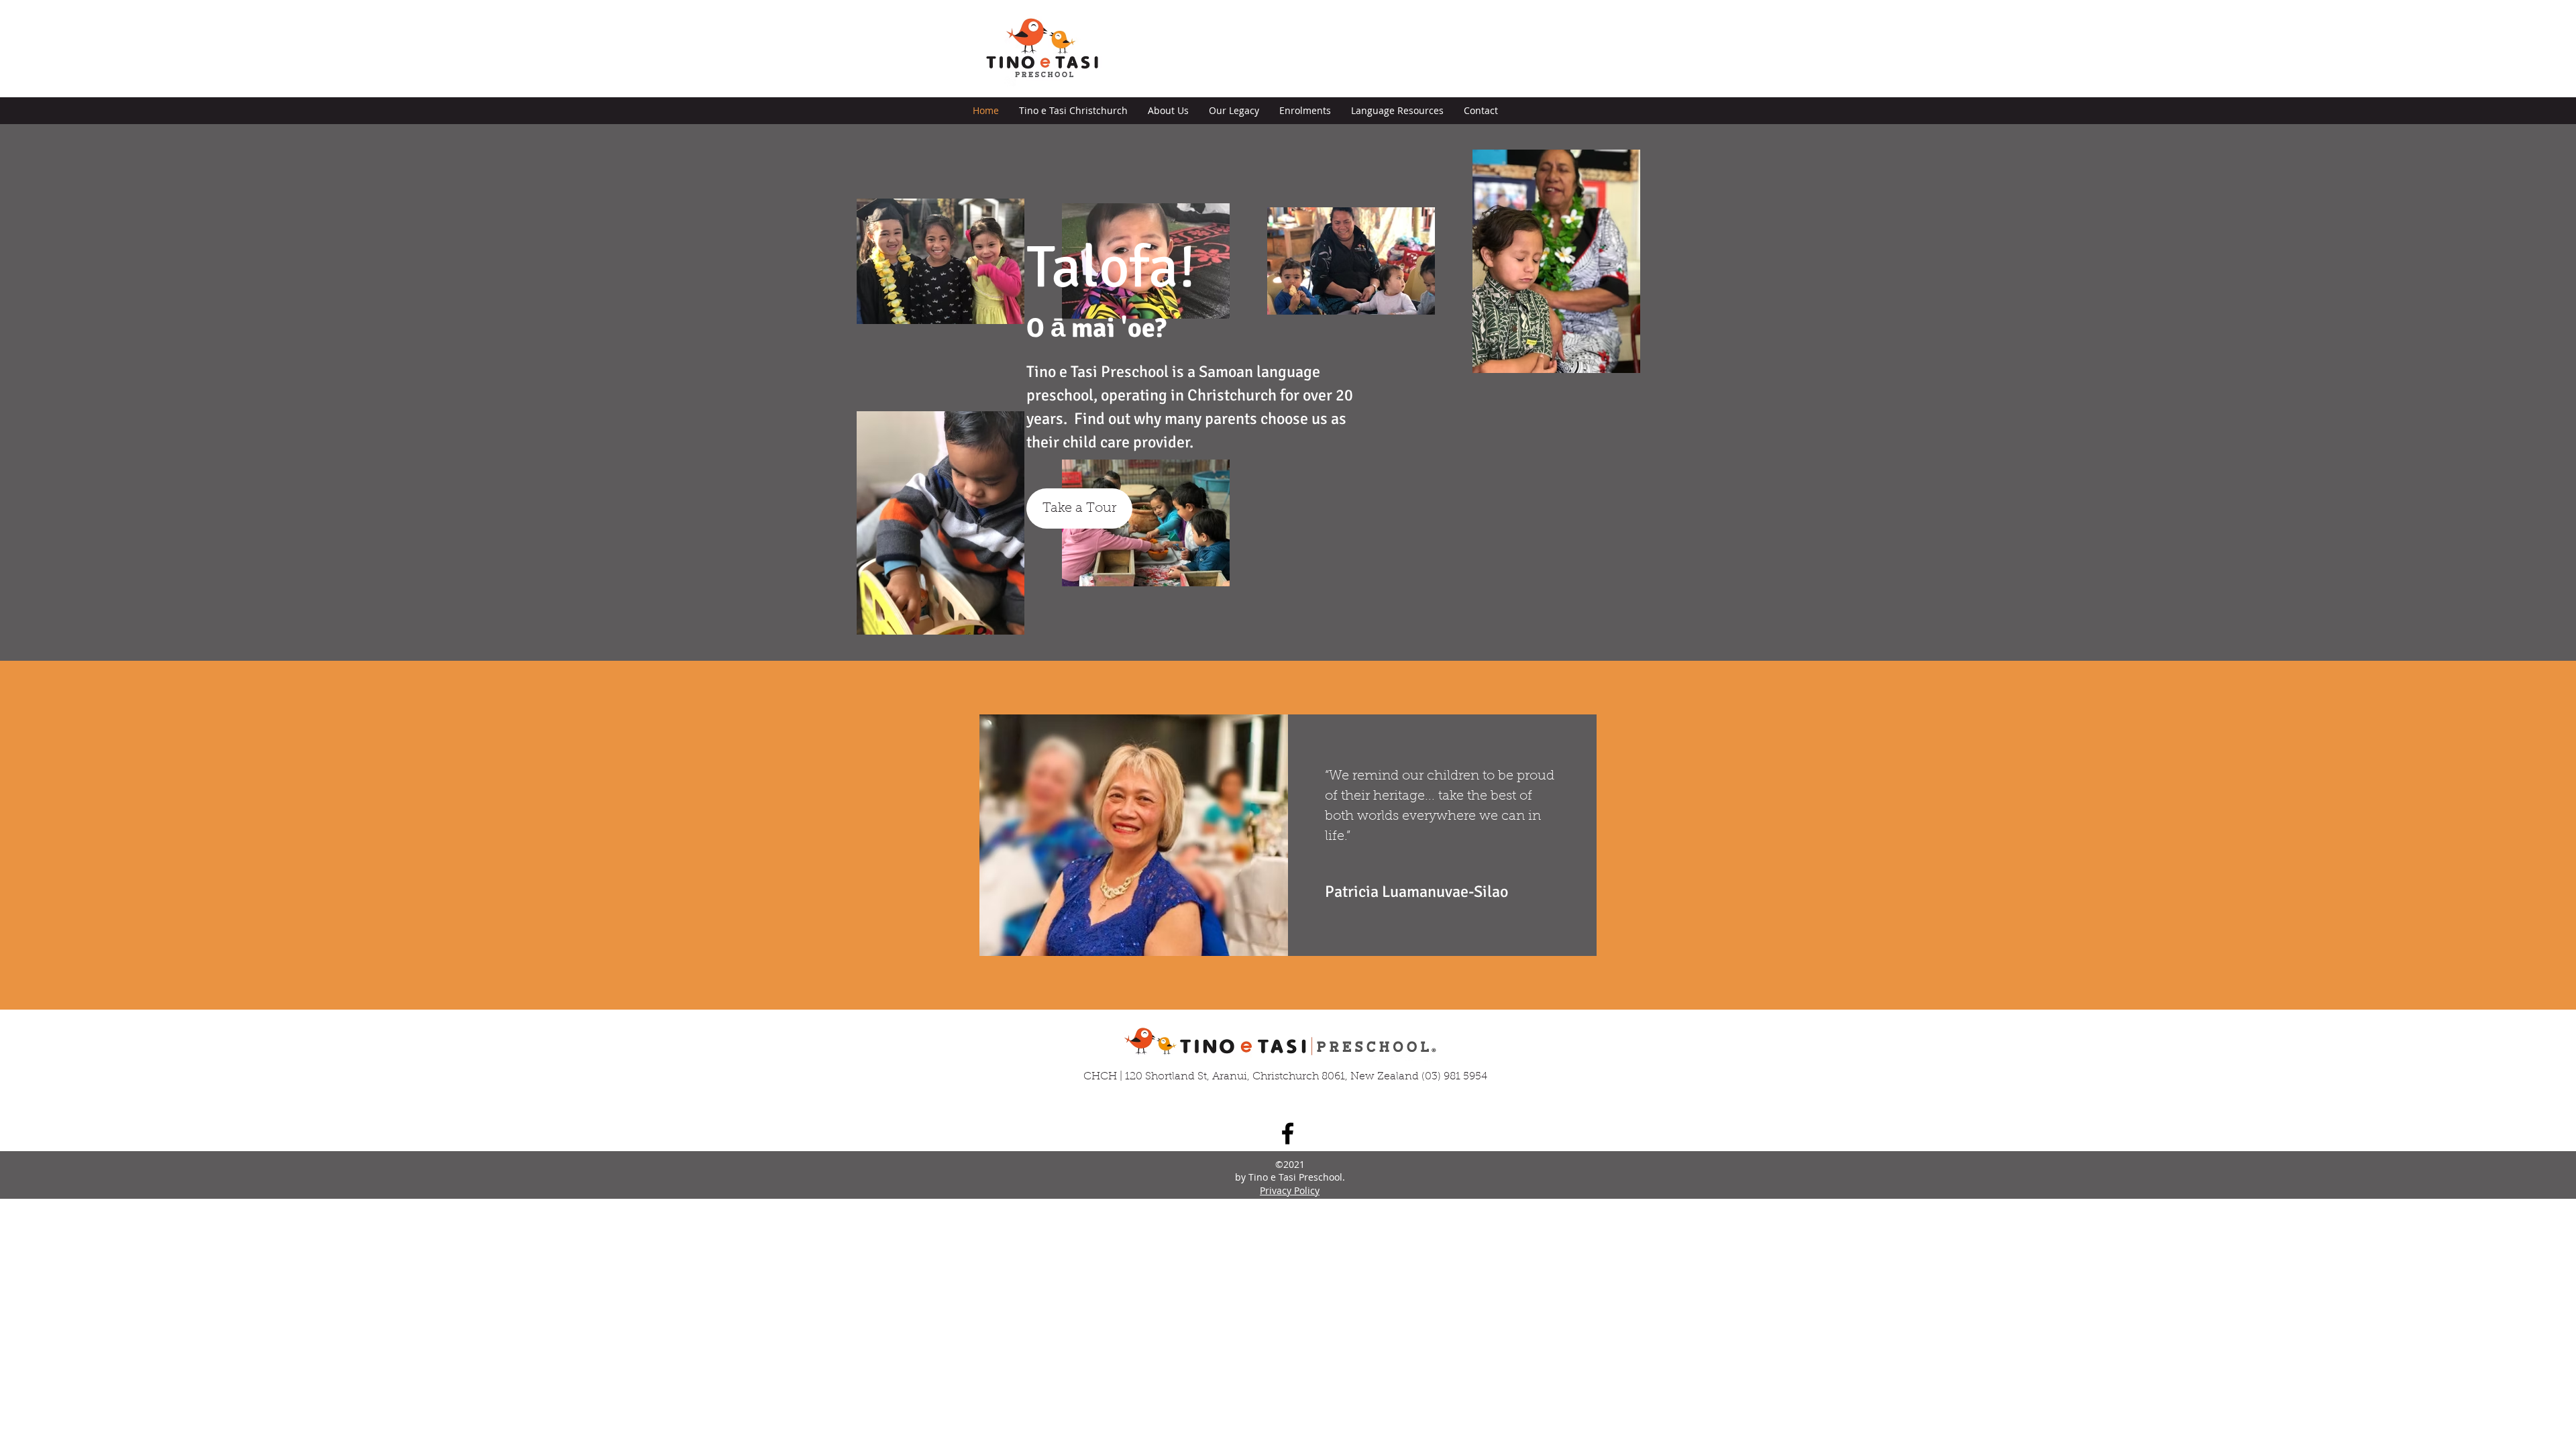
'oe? (1144, 328)
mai (1093, 328)
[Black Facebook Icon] (1288, 1133)
